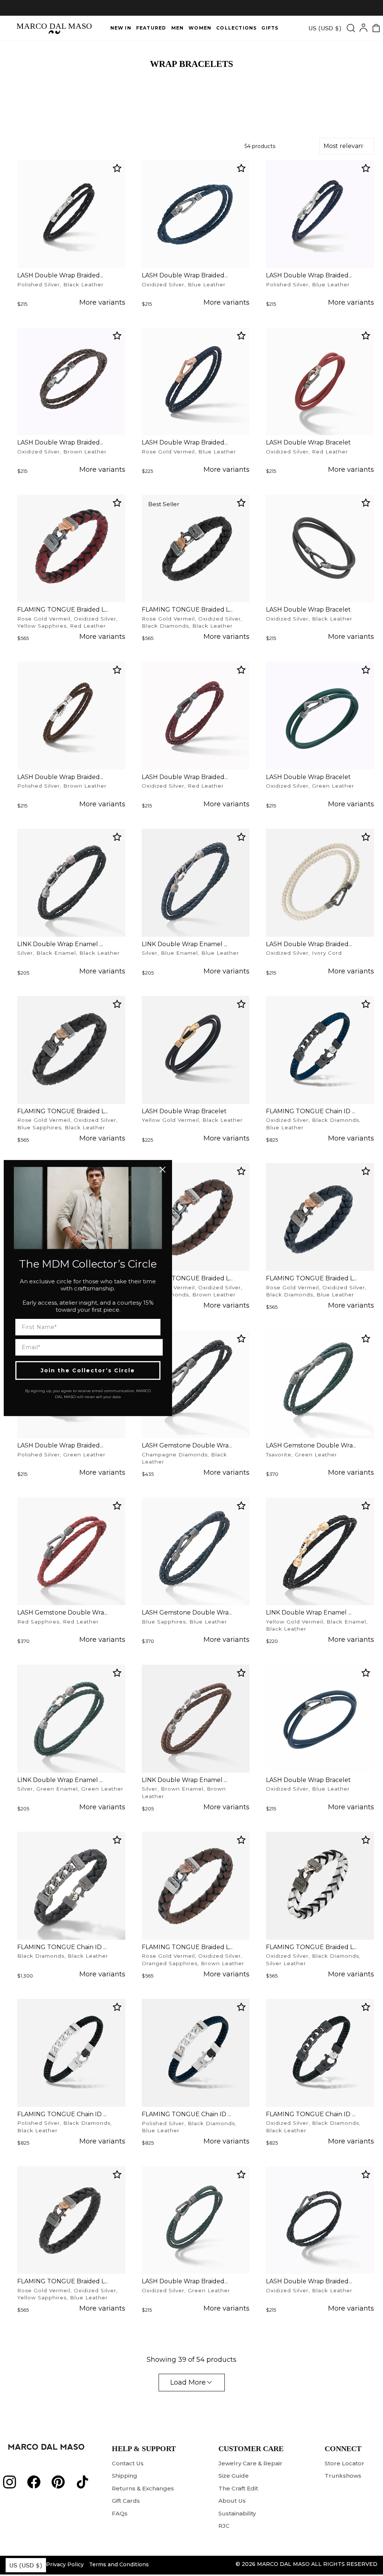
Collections (236, 28)
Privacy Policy (65, 2564)
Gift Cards (126, 2501)
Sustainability (237, 2513)
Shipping (125, 2476)
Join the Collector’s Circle (88, 1370)
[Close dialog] (163, 1169)
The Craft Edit (238, 2488)
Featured (151, 28)
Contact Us (128, 2463)
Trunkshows (343, 2476)
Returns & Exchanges (143, 2488)
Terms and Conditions (119, 2564)
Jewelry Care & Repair (250, 2463)
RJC (224, 2526)
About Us (232, 2501)
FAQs (120, 2513)
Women (200, 28)
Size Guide (234, 2476)
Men (178, 28)
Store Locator (344, 2463)
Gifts (270, 28)
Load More (188, 2382)
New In (121, 28)
